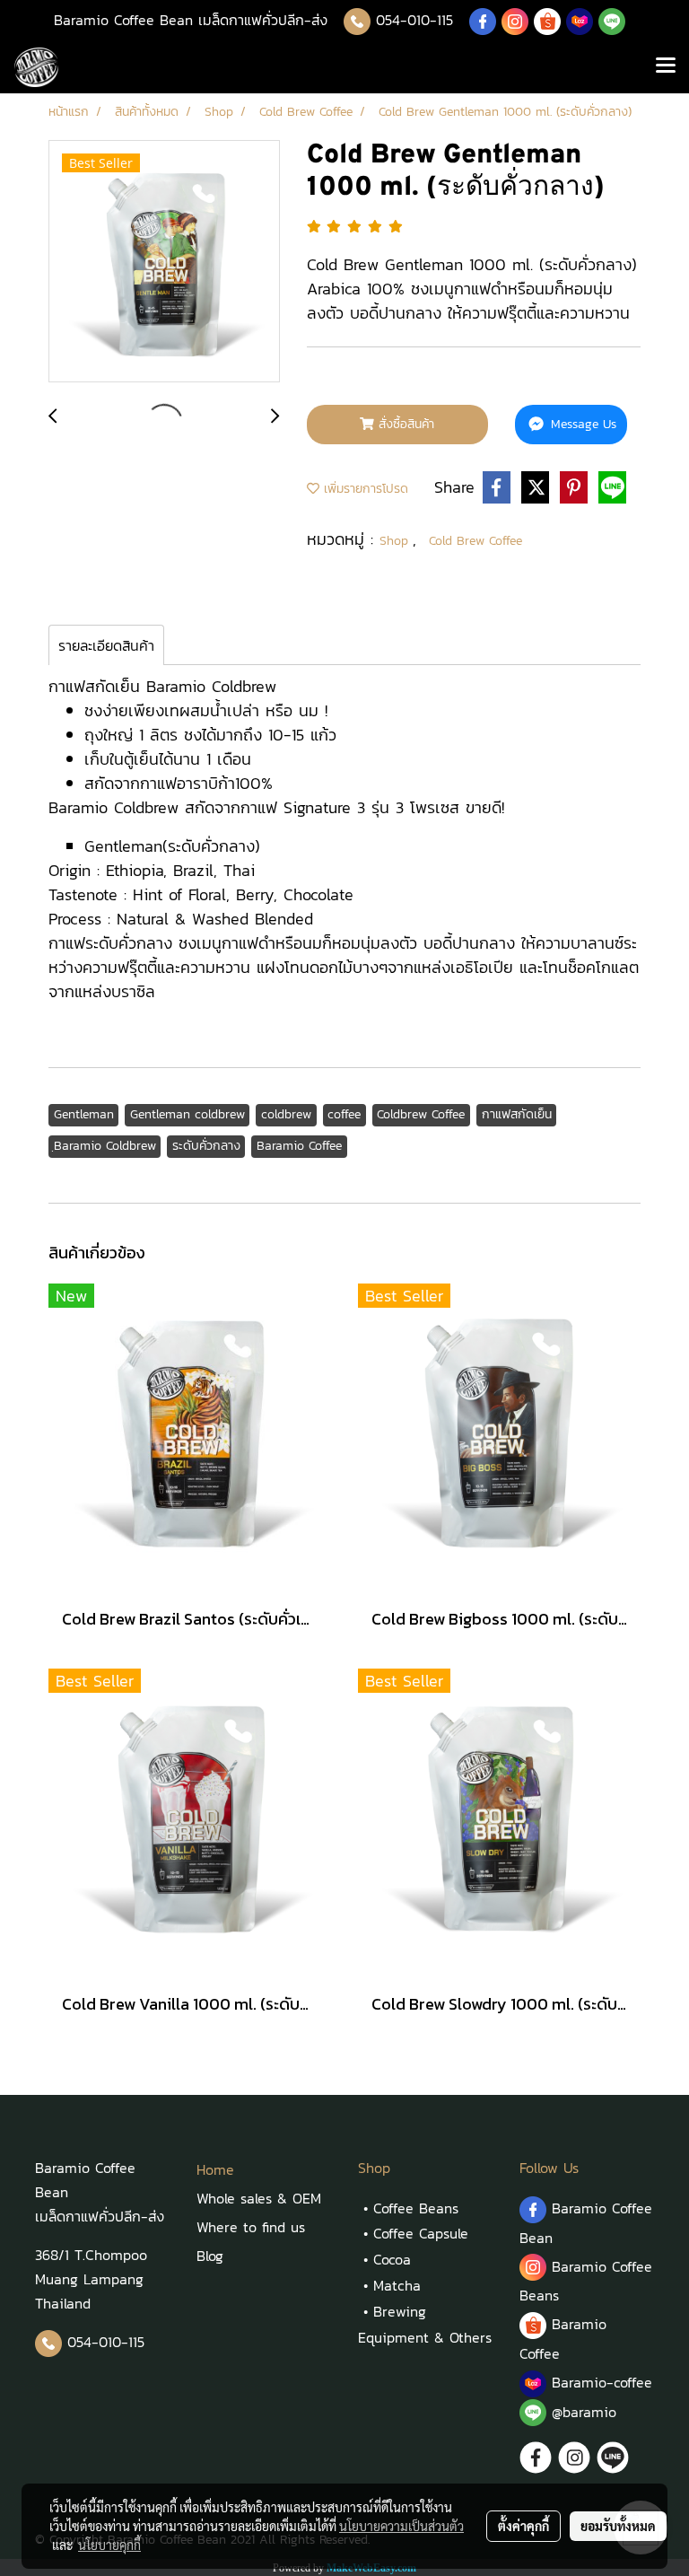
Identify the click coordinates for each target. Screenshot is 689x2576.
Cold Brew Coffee (475, 541)
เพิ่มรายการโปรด (364, 489)
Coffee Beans (416, 2208)
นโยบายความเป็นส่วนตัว (401, 2526)
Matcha (397, 2285)
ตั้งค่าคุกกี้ (523, 2526)
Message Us (581, 424)
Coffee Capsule (421, 2233)
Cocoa (392, 2259)
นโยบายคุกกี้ (109, 2545)
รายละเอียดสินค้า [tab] (106, 645)
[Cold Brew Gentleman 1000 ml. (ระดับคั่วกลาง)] (164, 262)
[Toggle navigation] (666, 67)
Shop (396, 541)
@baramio (581, 2412)
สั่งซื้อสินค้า (404, 424)
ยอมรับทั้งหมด (618, 2526)
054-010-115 (414, 20)
